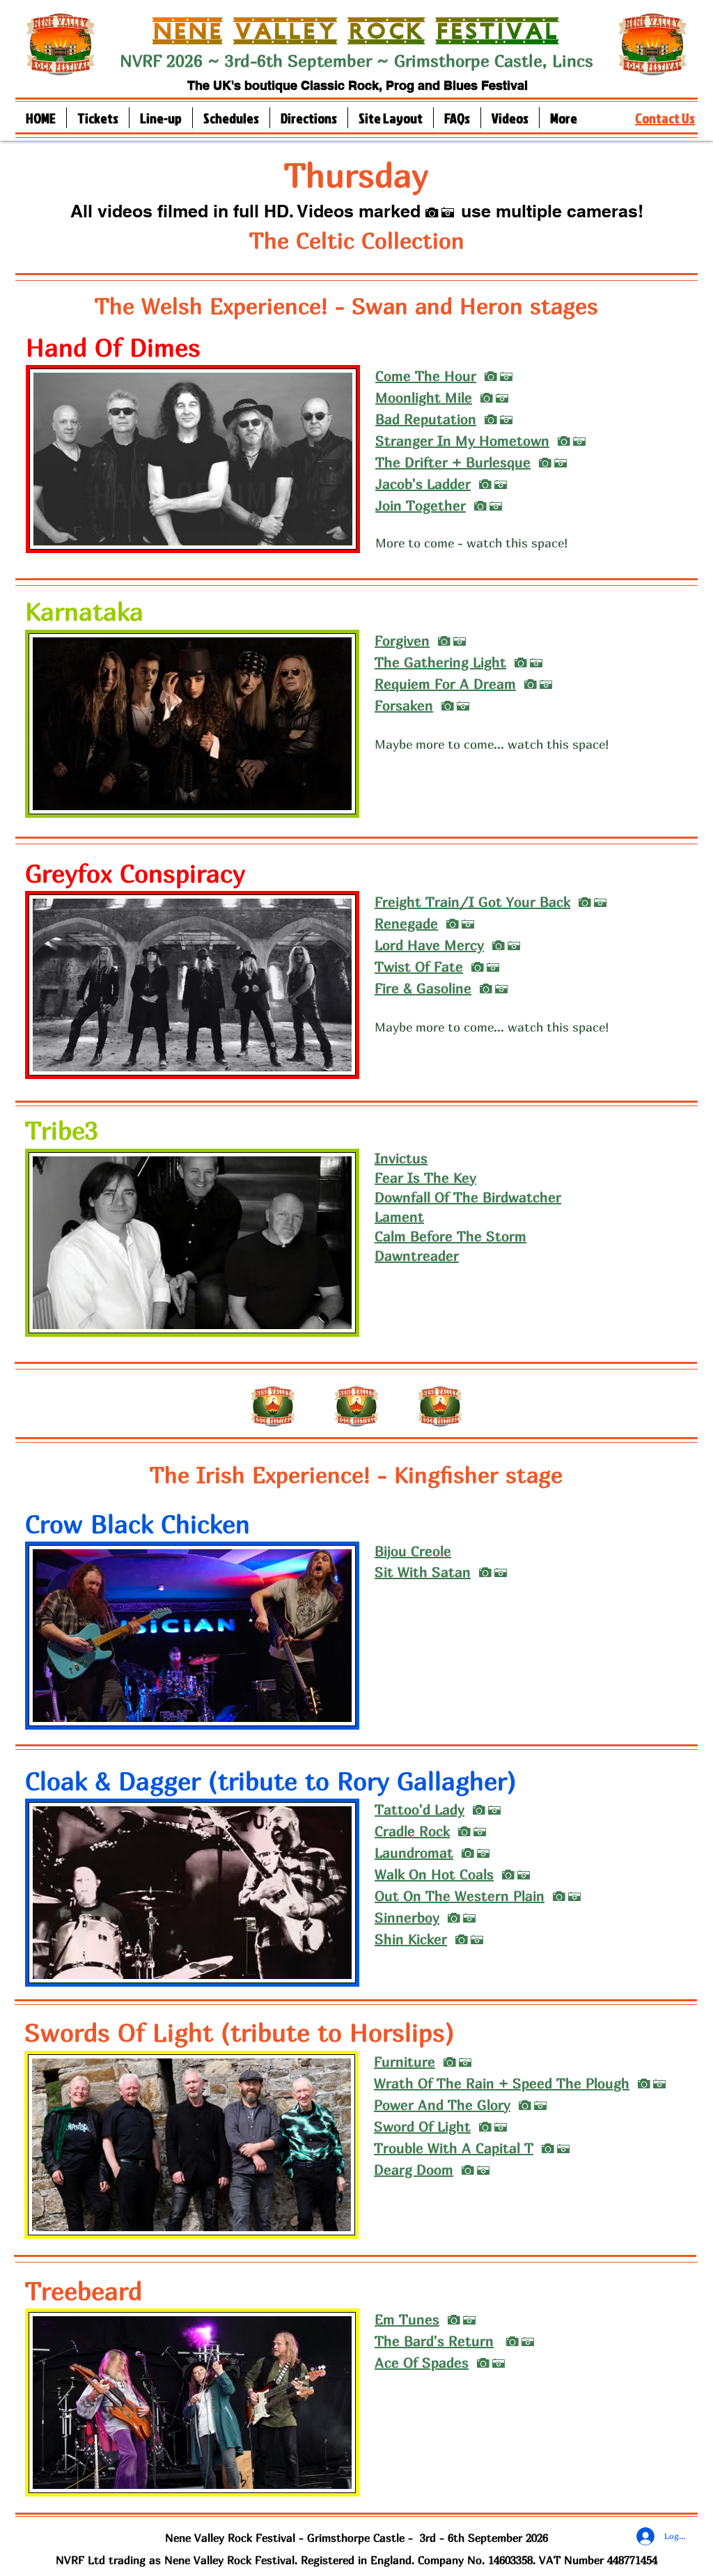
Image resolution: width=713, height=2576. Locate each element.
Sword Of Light (422, 2126)
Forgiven (402, 641)
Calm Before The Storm (450, 1236)
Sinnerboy (407, 1917)
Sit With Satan (423, 1572)
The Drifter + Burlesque (453, 462)
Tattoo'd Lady (420, 1809)
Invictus (401, 1158)
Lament (399, 1217)
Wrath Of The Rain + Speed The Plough (502, 2083)
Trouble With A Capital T (454, 2148)
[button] (161, 118)
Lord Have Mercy (429, 945)
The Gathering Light (440, 662)
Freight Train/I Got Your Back (472, 902)
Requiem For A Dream (445, 684)
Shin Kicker (411, 1939)
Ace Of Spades (422, 2362)
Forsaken (404, 705)
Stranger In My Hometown (462, 441)
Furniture (405, 2062)
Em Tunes (407, 2319)
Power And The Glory (442, 2105)
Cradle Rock (412, 1831)
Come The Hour (426, 376)
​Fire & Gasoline (423, 988)
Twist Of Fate (419, 967)
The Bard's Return (434, 2341)
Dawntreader (417, 1256)
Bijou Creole (413, 1551)
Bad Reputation (426, 419)
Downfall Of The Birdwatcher (468, 1197)
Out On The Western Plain (460, 1896)
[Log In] (643, 2536)
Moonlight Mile (424, 397)
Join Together (421, 505)
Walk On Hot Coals (434, 1874)
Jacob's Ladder (423, 484)
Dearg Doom (414, 2170)
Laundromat (414, 1853)
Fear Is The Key (425, 1178)
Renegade (406, 923)
